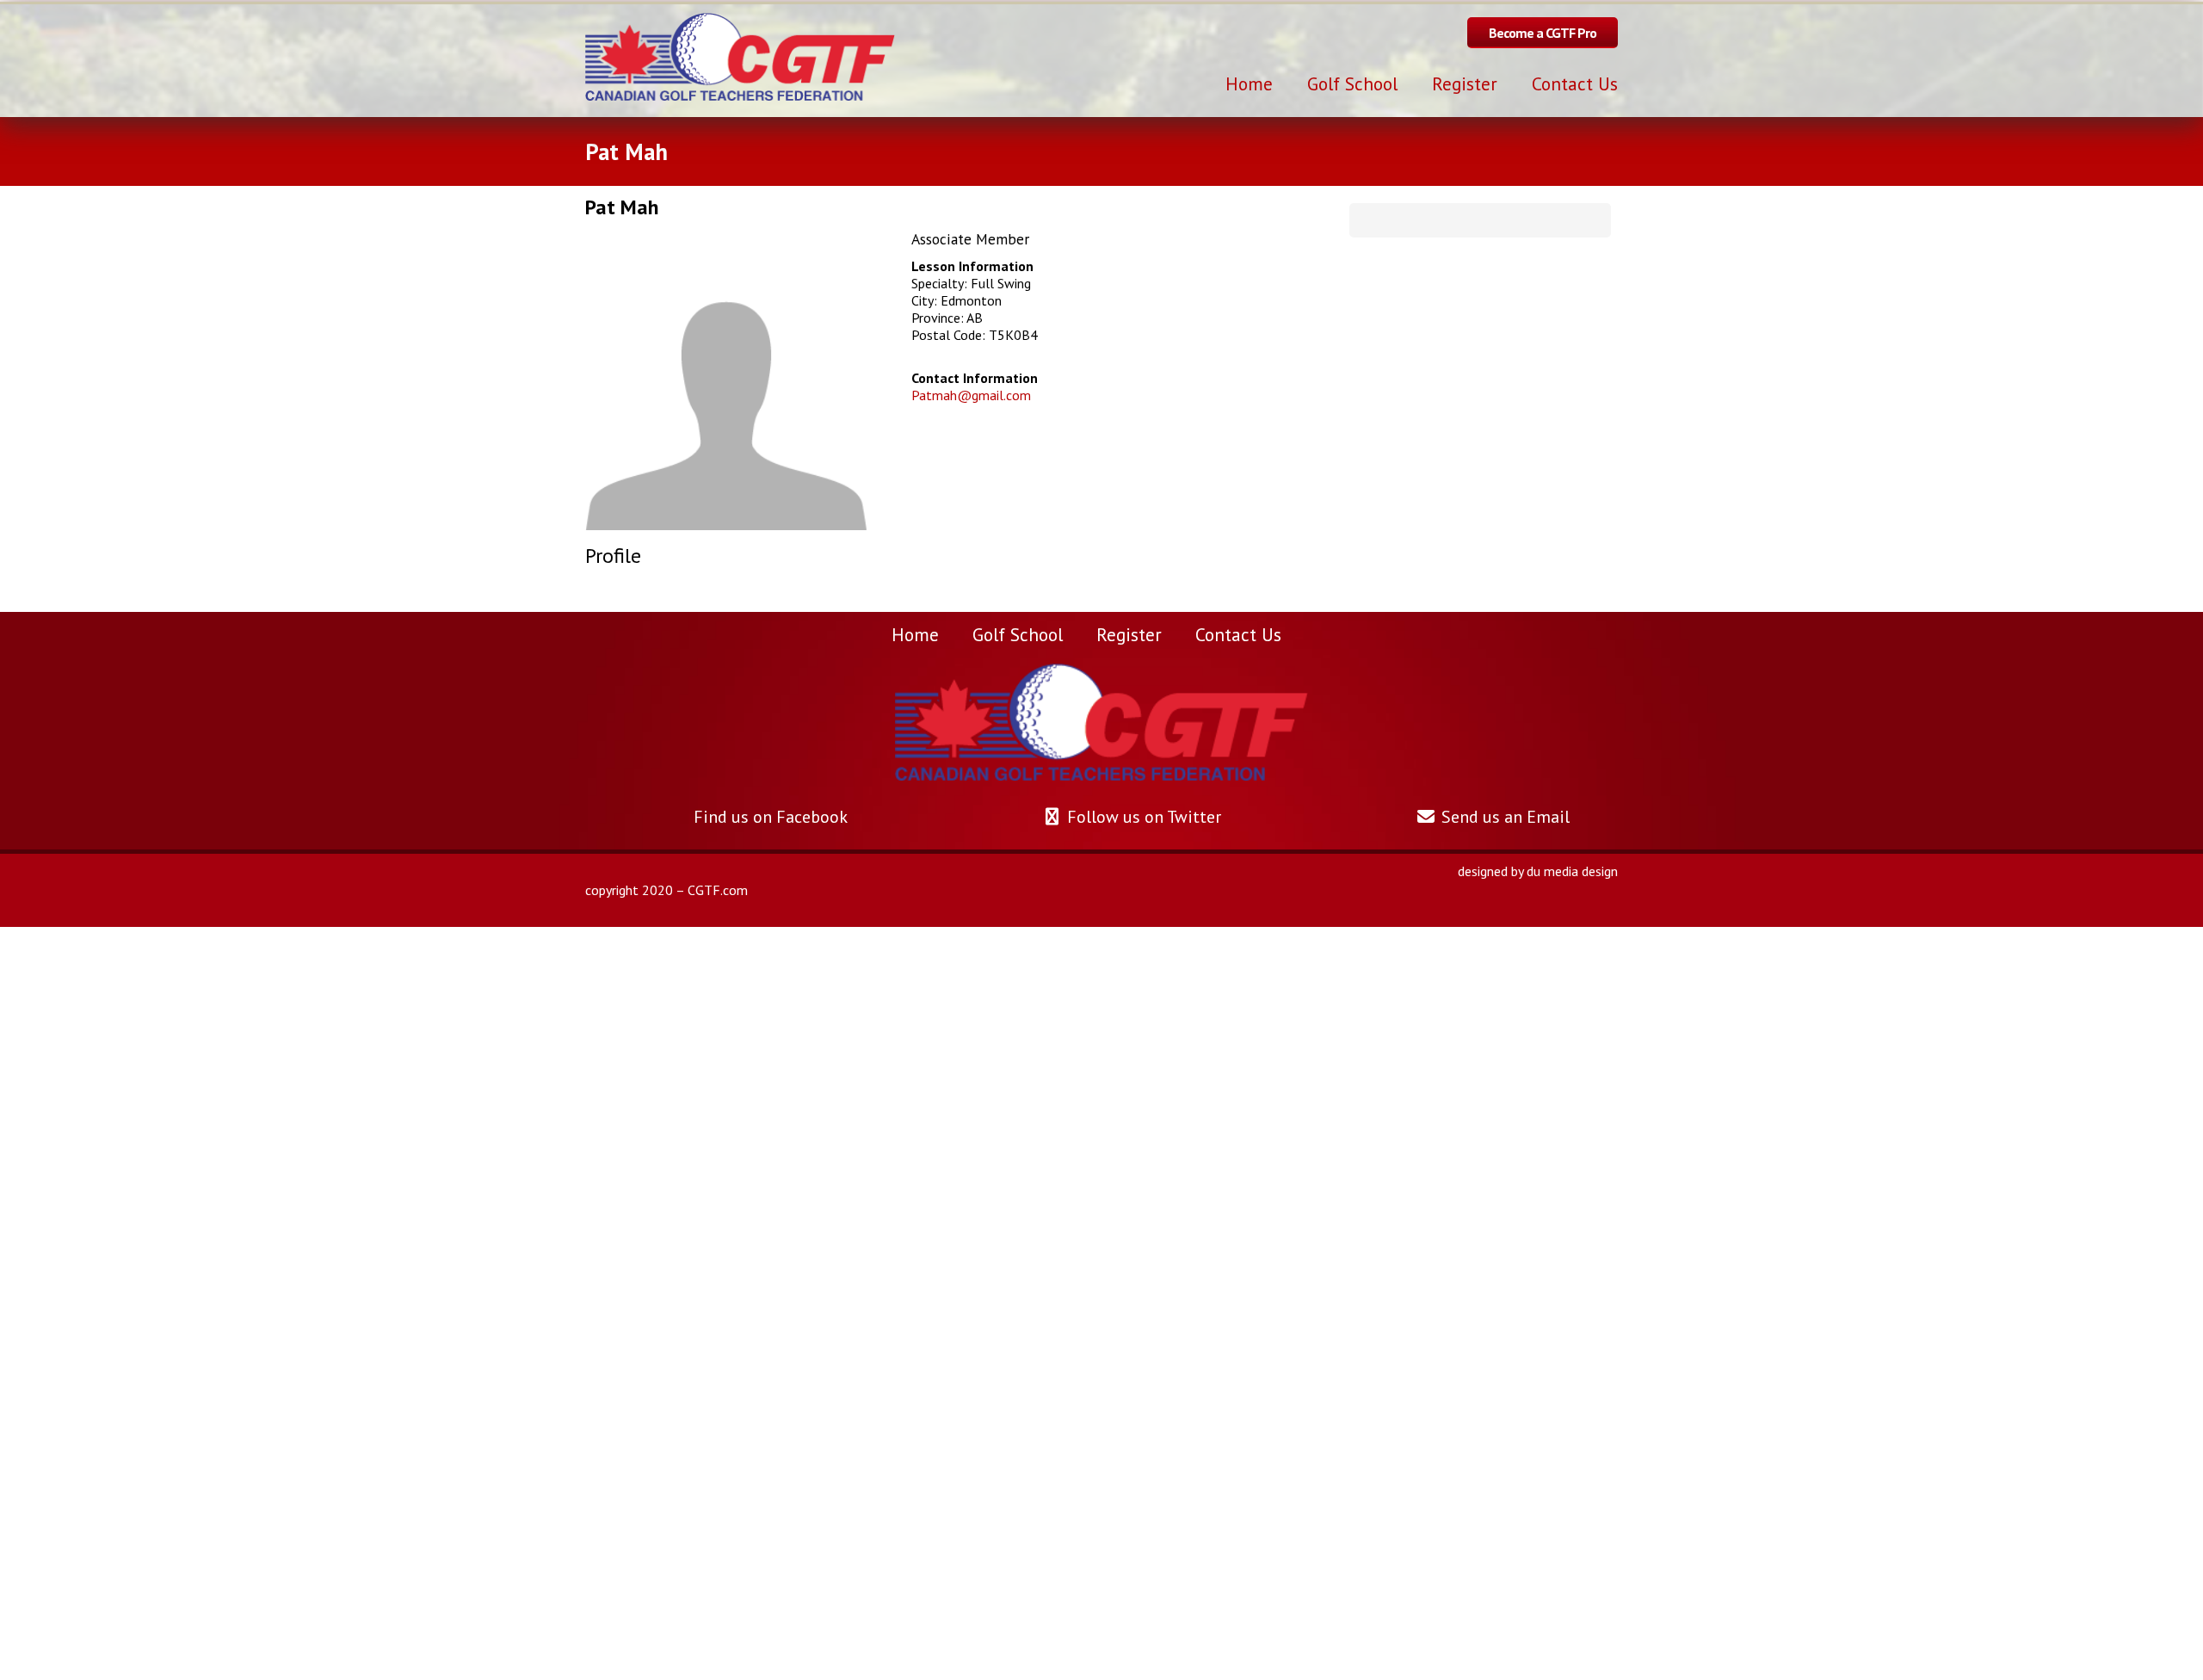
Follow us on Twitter (1142, 817)
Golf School (1018, 634)
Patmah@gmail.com (971, 395)
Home (915, 634)
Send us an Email (1503, 817)
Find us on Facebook (768, 817)
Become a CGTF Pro (1543, 33)
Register (1129, 634)
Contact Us (1238, 634)
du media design (1572, 871)
